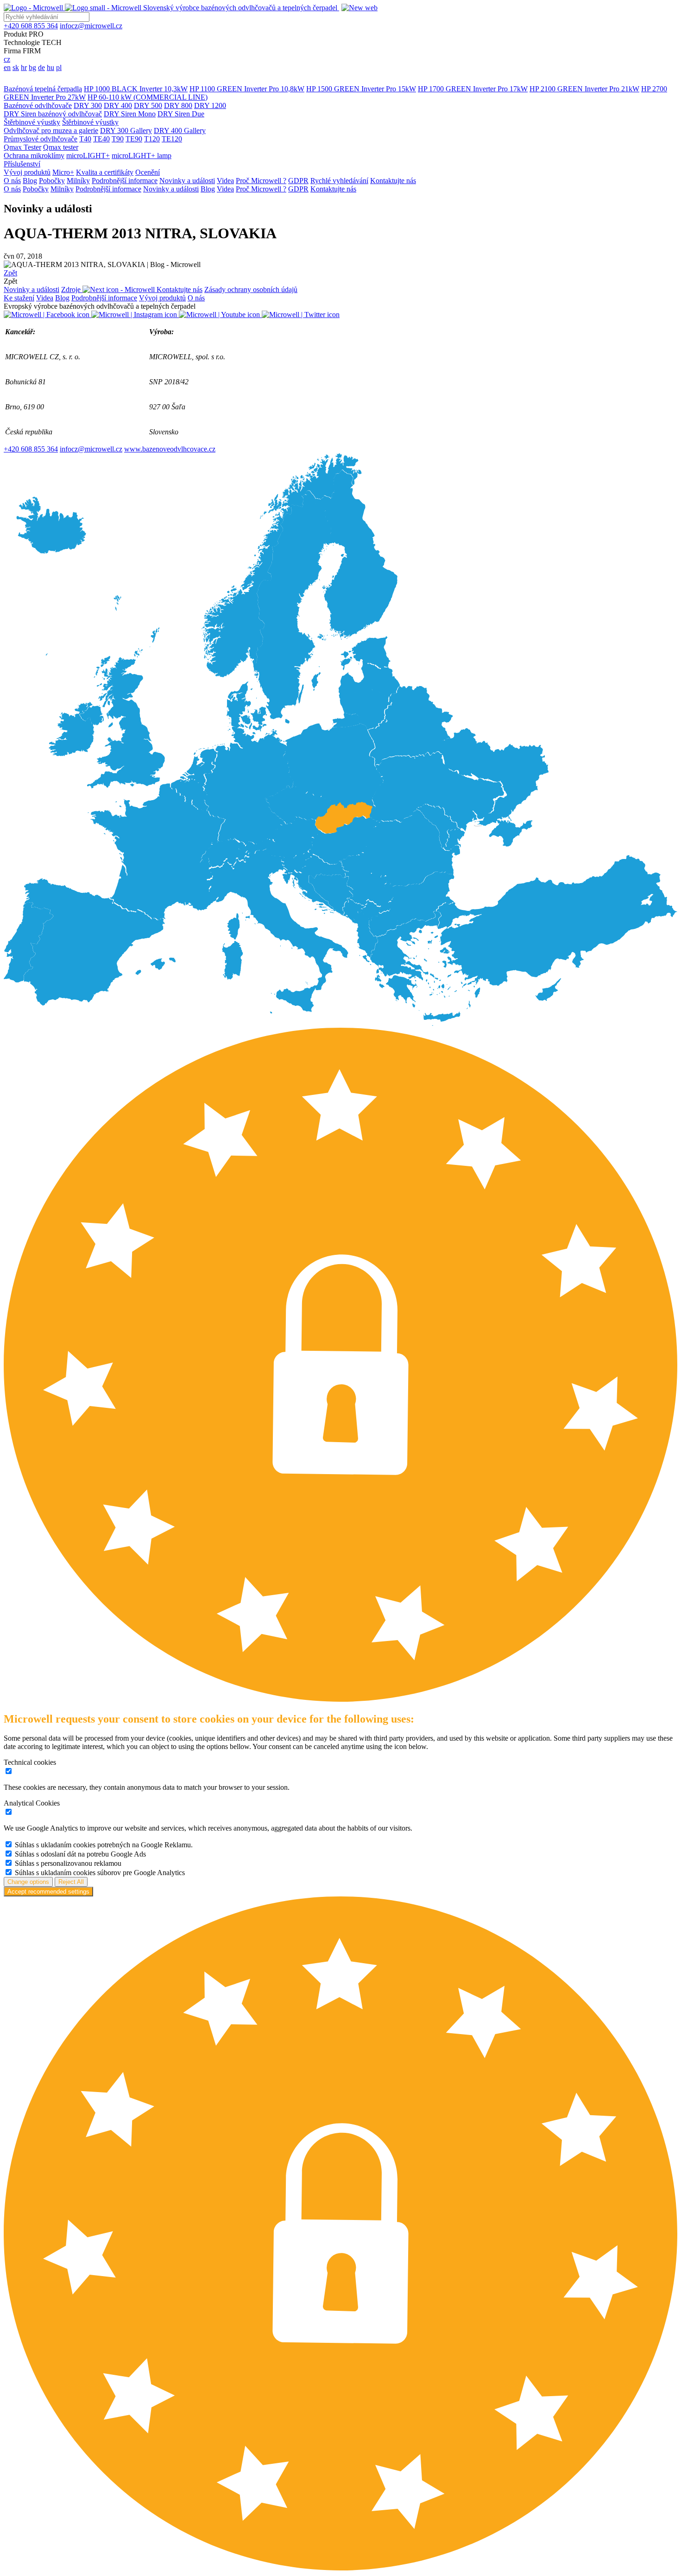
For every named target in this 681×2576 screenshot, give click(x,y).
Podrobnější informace (125, 181)
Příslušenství (22, 164)
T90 (118, 139)
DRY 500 (148, 105)
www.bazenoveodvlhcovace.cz (170, 449)
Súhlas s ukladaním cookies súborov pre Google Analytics (100, 1873)
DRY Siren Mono (130, 114)
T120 (152, 139)
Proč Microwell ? (261, 181)
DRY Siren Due (181, 114)
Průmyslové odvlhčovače (41, 139)
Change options (28, 1882)
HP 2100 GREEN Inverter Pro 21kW (584, 89)
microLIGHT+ (88, 156)
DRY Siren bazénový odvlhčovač (53, 114)
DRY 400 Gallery (180, 130)
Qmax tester (61, 147)
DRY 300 (88, 105)
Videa (225, 181)
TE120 (172, 139)
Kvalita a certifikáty (105, 172)
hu (50, 67)
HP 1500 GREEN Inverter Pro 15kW (361, 89)
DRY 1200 (210, 105)
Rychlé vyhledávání (339, 181)
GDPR (298, 181)
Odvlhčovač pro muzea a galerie (51, 130)
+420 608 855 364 (31, 449)
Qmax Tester (22, 147)
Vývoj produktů (27, 172)
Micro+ (63, 172)
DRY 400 (118, 105)
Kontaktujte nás (393, 181)
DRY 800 (178, 105)
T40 (85, 139)
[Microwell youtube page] (220, 315)
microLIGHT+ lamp (142, 156)
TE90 (134, 139)
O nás (12, 181)
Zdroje (72, 289)
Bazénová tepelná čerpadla (43, 89)
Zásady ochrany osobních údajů (251, 289)
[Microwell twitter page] (301, 315)
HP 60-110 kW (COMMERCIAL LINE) (148, 97)
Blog (30, 181)
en (7, 67)
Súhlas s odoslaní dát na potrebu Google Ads (80, 1854)
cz (7, 59)
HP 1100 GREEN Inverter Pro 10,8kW (247, 89)
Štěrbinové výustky (32, 122)
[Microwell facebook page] (47, 315)
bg (32, 67)
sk (16, 67)
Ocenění (148, 172)
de (41, 67)
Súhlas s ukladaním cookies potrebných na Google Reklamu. (104, 1845)
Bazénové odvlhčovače (38, 105)
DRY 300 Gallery (126, 130)
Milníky (78, 181)
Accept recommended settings (48, 1892)
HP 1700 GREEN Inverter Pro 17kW (473, 89)
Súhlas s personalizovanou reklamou (68, 1863)
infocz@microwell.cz (91, 449)
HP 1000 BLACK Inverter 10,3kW (136, 89)
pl (59, 67)
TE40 (101, 139)
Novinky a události (187, 181)
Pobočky (52, 181)
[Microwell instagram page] (135, 315)
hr (24, 67)
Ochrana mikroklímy (34, 156)
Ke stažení (19, 298)
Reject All (71, 1882)
